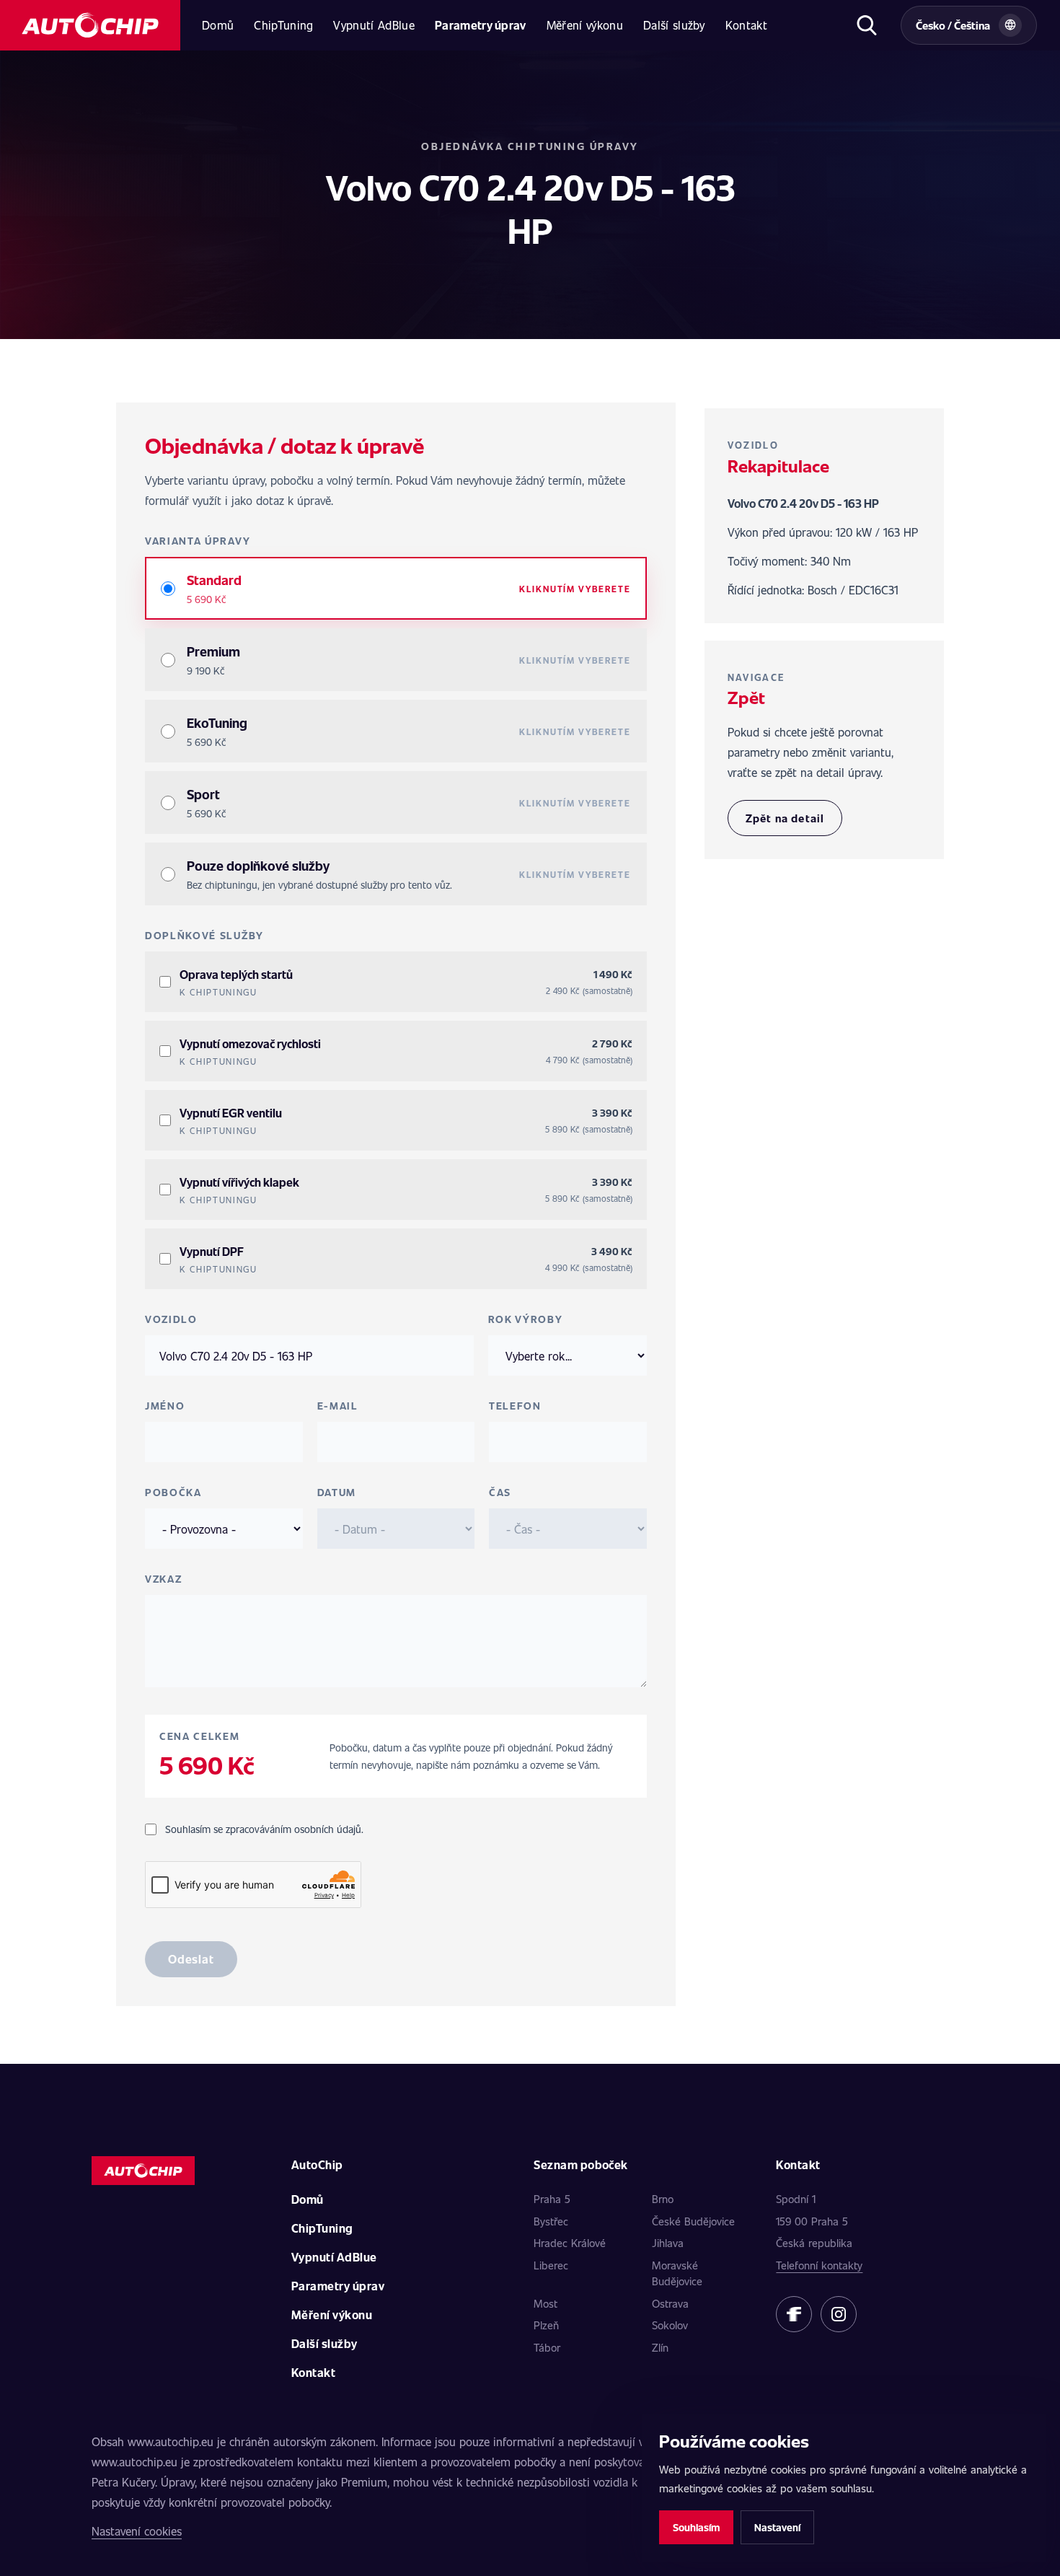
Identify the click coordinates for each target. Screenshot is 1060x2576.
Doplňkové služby (204, 935)
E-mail (338, 1406)
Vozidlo (171, 1319)
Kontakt (746, 25)
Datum (337, 1492)
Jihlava (668, 2243)
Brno (663, 2199)
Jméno (165, 1406)
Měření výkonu (585, 25)
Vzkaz (163, 1579)
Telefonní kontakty (819, 2265)
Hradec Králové (570, 2243)
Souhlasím (696, 2527)
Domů (218, 25)
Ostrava (670, 2303)
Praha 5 (552, 2199)
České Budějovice (693, 2221)
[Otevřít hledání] (866, 25)
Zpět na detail (785, 818)
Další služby (674, 25)
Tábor (547, 2347)
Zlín (660, 2347)
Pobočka (173, 1492)
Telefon (515, 1406)
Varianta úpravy (198, 541)
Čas (500, 1492)
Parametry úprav (481, 25)
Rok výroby (526, 1319)
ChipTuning (283, 25)
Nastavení (777, 2527)
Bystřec (551, 2221)
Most (546, 2303)
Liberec (551, 2265)
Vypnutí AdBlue (374, 25)
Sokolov (670, 2325)
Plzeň (546, 2325)
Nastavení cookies (137, 2531)
